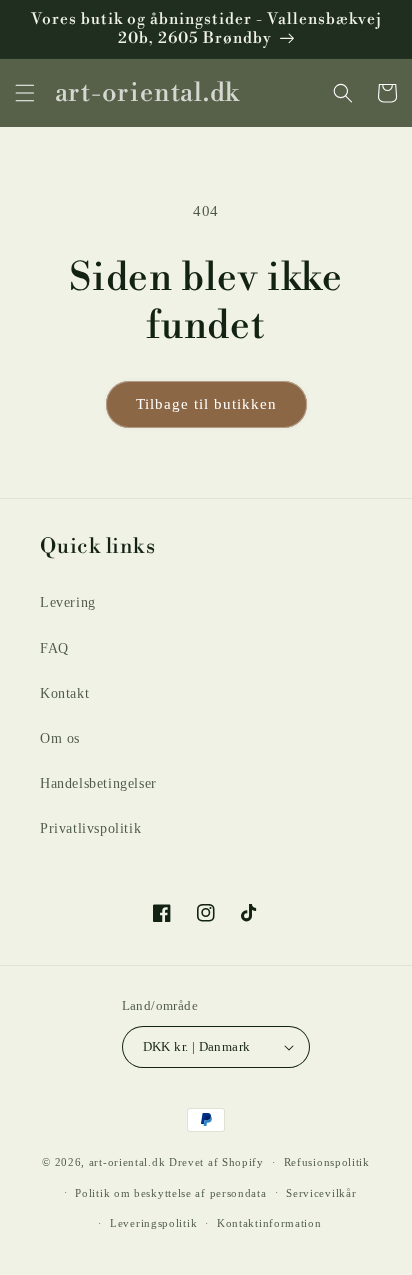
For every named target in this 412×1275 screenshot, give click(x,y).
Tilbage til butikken (206, 404)
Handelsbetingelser (98, 783)
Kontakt (64, 693)
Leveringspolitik (153, 1223)
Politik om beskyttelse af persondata (170, 1193)
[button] (25, 93)
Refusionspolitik (327, 1162)
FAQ (54, 648)
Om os (60, 738)
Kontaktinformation (269, 1223)
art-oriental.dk (127, 1162)
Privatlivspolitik (90, 828)
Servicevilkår (321, 1193)
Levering (68, 602)
